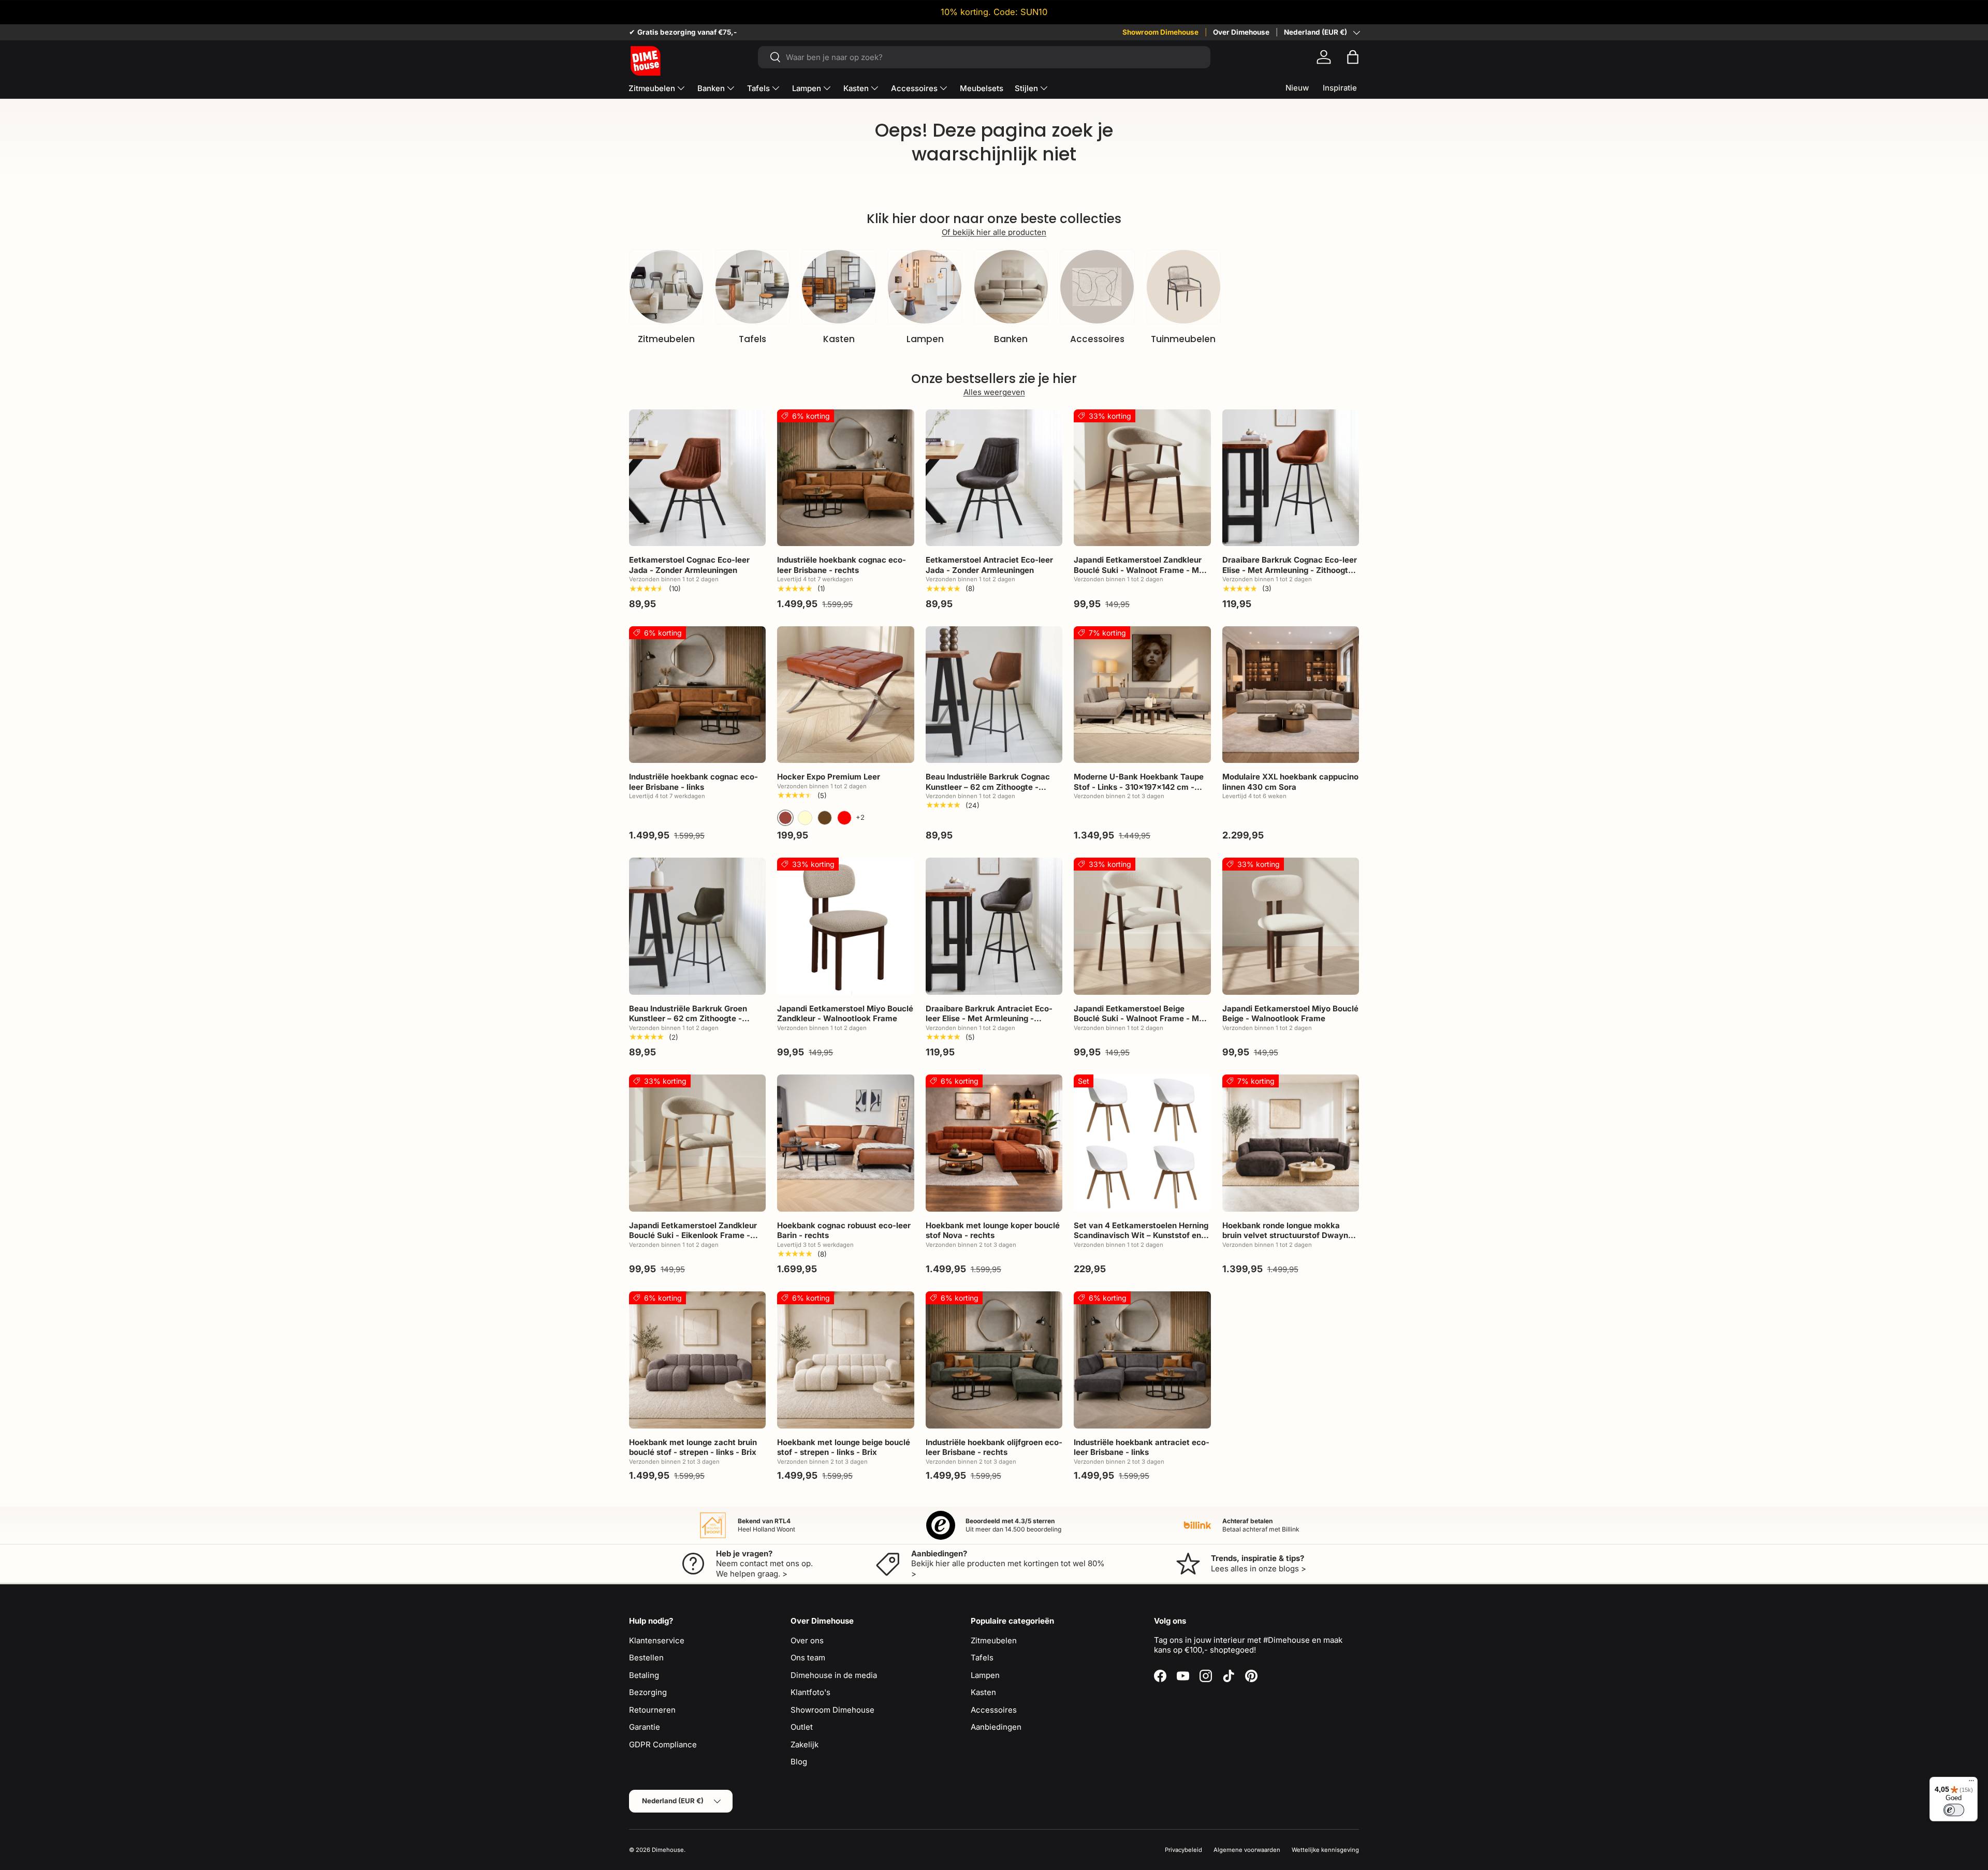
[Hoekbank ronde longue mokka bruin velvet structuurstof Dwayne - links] (1291, 1143)
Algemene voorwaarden (1247, 1850)
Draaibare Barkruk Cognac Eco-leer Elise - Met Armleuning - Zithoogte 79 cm (1290, 570)
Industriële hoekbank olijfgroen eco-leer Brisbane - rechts (994, 1447)
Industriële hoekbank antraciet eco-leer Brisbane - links (1142, 1447)
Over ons (807, 1640)
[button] (1353, 57)
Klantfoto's (810, 1692)
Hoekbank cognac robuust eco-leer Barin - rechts (844, 1231)
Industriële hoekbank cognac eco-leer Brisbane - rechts (842, 565)
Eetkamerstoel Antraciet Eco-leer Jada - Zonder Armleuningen (989, 565)
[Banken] (1011, 287)
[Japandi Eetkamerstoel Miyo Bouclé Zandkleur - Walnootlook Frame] (845, 926)
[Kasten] (839, 287)
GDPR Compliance (663, 1744)
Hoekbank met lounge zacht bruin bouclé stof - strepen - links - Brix (693, 1447)
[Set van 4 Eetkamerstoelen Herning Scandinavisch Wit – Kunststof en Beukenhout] (1142, 1143)
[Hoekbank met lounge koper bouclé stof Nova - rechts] (994, 1143)
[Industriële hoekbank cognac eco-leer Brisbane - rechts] (845, 478)
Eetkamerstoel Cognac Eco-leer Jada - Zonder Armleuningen (689, 565)
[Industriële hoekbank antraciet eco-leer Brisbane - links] (1142, 1360)
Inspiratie (1340, 88)
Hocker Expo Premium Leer (829, 777)
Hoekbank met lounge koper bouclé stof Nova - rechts (993, 1231)
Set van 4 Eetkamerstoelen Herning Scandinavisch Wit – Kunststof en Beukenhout (1141, 1235)
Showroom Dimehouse (1160, 32)
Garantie (645, 1727)
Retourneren (652, 1710)
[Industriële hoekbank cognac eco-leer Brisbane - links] (697, 695)
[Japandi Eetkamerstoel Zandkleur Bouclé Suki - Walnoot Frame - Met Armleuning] (1142, 478)
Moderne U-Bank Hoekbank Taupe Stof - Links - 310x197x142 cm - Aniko (1139, 787)
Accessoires (914, 88)
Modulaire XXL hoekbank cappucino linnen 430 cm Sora (1290, 782)
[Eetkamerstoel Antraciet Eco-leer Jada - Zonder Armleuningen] (994, 478)
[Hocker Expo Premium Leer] (845, 695)
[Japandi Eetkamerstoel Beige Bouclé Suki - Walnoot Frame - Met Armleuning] (1142, 926)
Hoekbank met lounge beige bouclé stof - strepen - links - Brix (844, 1447)
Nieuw (1297, 88)
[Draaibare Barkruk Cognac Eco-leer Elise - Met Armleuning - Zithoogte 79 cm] (1291, 478)
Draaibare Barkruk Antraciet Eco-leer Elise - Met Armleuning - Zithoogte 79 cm (989, 1019)
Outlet (802, 1727)
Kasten (856, 88)
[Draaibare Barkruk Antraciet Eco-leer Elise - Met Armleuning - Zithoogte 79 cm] (994, 926)
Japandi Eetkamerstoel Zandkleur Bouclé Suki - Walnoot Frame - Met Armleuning (1140, 570)
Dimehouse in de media (834, 1675)
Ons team (808, 1658)
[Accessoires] (1097, 287)
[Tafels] (752, 287)
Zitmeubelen (652, 88)
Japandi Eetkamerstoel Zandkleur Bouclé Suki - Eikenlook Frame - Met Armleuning (693, 1235)
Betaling (644, 1675)
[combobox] (984, 57)
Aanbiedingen (996, 1727)
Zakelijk (805, 1744)
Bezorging (648, 1692)
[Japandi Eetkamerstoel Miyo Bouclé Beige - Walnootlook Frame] (1291, 926)
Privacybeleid (1183, 1850)
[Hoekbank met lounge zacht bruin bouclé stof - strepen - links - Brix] (697, 1360)
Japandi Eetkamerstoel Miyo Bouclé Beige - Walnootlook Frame (1290, 1014)
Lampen (807, 88)
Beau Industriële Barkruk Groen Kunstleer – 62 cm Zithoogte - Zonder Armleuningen (688, 1019)
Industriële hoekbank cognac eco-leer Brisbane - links (693, 782)
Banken (711, 88)
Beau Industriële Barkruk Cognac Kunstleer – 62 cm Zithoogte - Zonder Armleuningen (988, 787)
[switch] (1954, 1810)
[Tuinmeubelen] (1183, 287)
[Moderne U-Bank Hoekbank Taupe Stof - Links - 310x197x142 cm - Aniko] (1142, 695)
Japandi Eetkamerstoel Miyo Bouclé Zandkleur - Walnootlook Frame (845, 1014)
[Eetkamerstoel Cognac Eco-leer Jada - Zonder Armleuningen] (697, 478)
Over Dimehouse (1241, 32)
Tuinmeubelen (1183, 339)
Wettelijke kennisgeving (1325, 1850)
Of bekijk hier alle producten (994, 232)
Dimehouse (668, 1850)
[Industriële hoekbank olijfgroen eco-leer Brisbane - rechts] (994, 1360)
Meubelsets (982, 88)
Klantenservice (657, 1640)
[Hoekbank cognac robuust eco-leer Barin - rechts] (845, 1143)
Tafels (758, 88)
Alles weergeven (994, 392)
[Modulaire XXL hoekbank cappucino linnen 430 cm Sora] (1291, 695)
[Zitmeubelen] (666, 287)
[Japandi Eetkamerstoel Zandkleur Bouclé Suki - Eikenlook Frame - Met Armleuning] (697, 1143)
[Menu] (1971, 1783)
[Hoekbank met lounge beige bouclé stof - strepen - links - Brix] (845, 1360)
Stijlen (1026, 88)
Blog (799, 1762)
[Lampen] (925, 287)
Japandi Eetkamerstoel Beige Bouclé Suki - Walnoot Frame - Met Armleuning (1140, 1019)
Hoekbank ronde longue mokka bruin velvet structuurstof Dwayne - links (1290, 1235)
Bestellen (646, 1658)
